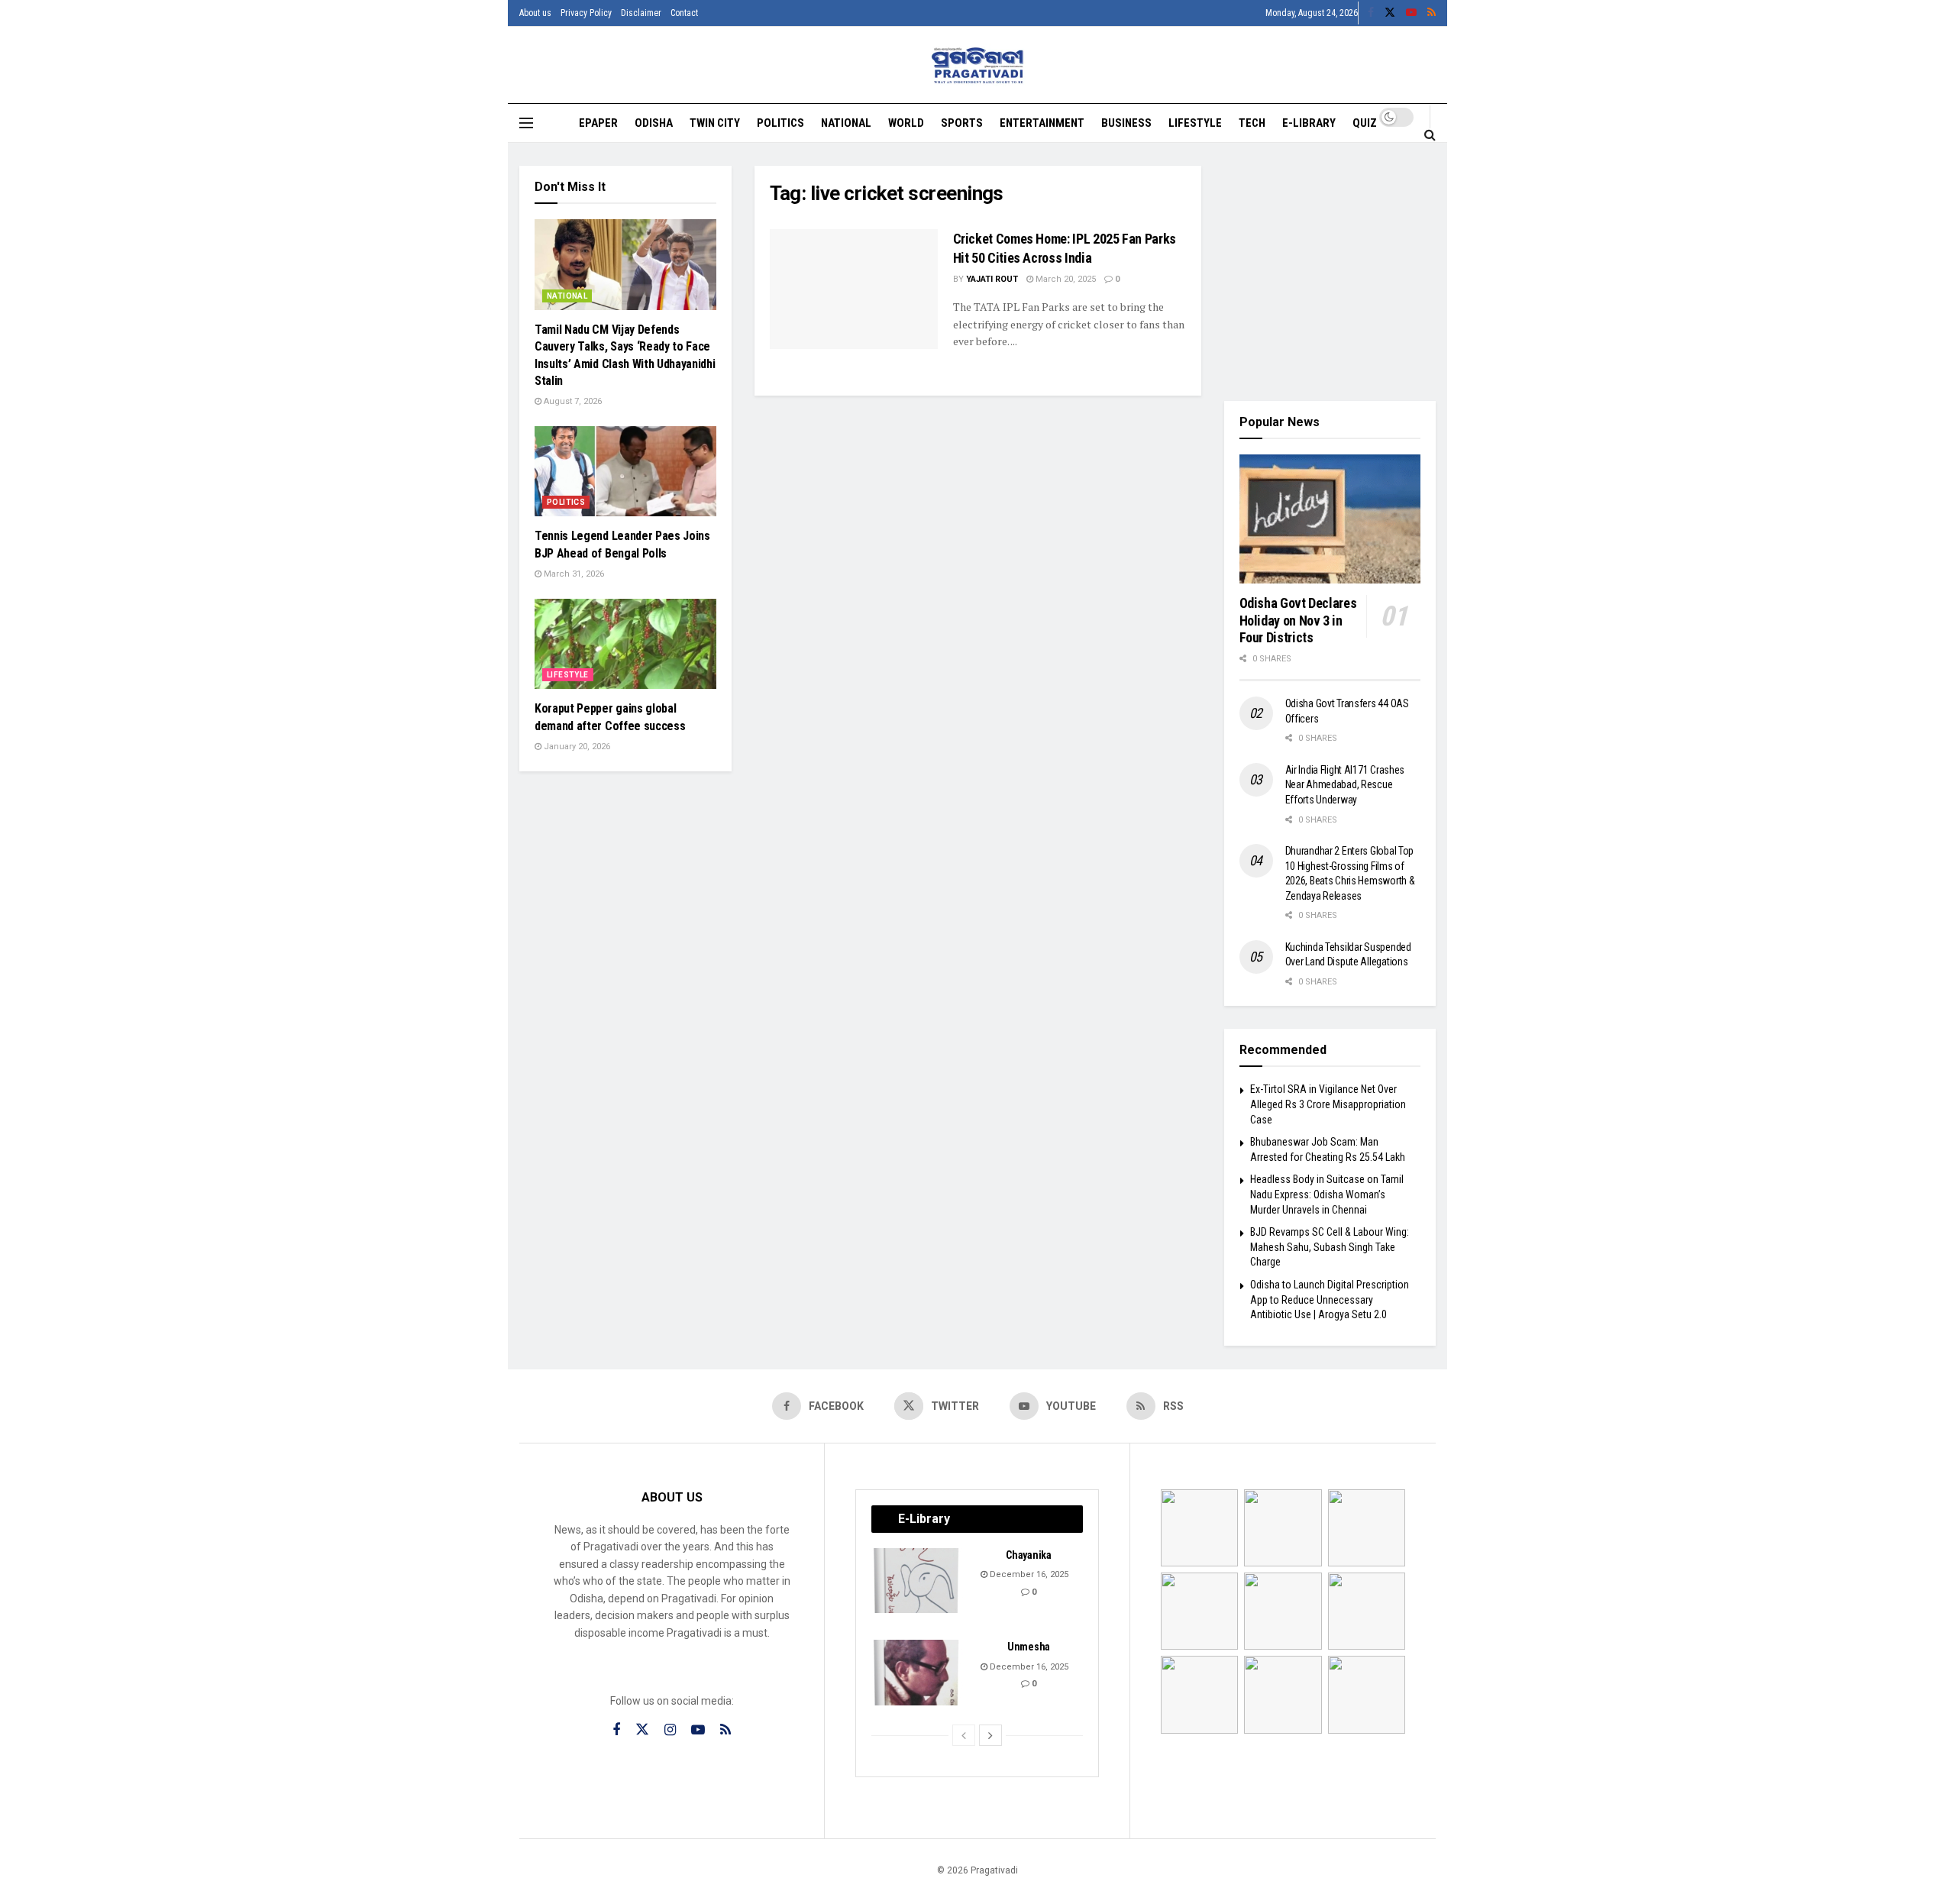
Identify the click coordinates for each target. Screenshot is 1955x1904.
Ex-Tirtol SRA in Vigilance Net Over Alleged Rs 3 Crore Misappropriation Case (1328, 1104)
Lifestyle (1195, 123)
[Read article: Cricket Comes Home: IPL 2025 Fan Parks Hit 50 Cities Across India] (854, 289)
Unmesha (1029, 1647)
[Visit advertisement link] (1330, 272)
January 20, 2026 (576, 747)
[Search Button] (1430, 134)
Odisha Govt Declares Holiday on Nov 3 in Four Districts (1298, 620)
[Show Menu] (526, 123)
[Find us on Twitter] (1390, 13)
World (906, 123)
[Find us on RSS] (1432, 13)
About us (535, 13)
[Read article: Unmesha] (917, 1673)
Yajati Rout (992, 279)
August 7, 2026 (572, 401)
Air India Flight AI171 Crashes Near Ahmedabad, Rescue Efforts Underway (1345, 785)
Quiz (1365, 123)
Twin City (715, 123)
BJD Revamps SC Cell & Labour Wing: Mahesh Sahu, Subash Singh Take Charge (1330, 1247)
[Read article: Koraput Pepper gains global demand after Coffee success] (625, 644)
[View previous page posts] (964, 1735)
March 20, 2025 (1065, 279)
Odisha (654, 123)
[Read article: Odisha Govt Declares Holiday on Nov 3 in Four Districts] (1330, 519)
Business (1126, 123)
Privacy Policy (586, 13)
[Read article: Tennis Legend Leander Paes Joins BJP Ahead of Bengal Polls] (625, 472)
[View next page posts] (990, 1735)
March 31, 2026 (573, 574)
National (846, 123)
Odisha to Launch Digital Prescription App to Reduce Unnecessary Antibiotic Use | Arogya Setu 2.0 (1330, 1300)
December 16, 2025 (1028, 1574)
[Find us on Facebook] (1371, 13)
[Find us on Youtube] (1411, 13)
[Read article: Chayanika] (917, 1581)
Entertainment (1042, 123)
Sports (962, 123)
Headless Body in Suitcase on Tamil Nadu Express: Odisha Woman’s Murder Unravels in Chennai (1327, 1194)
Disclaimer (641, 13)
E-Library (1309, 123)
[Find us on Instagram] (670, 1730)
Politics (780, 123)
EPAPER (598, 123)
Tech (1252, 123)
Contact (684, 13)
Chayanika (1028, 1555)
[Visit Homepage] (978, 65)
